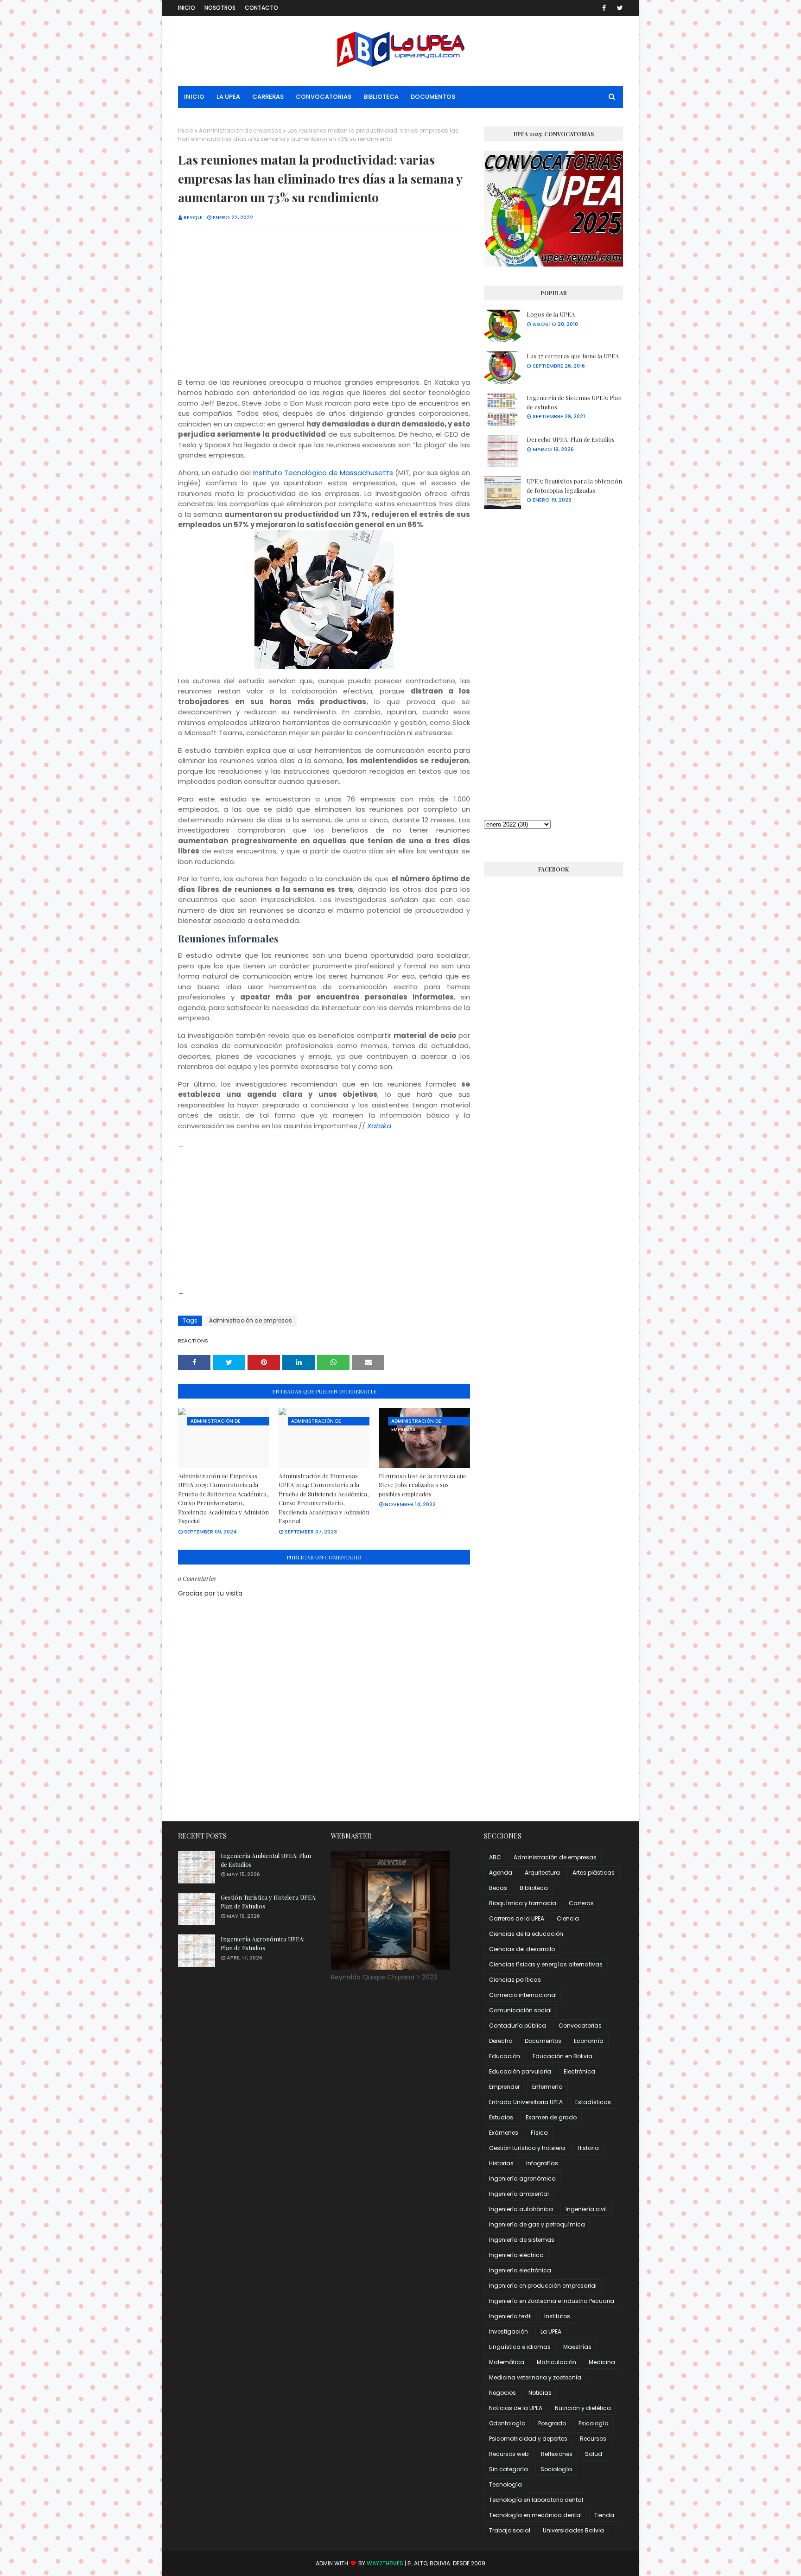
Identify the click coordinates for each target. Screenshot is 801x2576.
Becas (498, 1888)
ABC (495, 1857)
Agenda (501, 1873)
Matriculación (556, 2362)
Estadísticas (593, 2102)
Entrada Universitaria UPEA (526, 2102)
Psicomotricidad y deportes (528, 2439)
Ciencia (568, 1918)
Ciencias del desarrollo (522, 1949)
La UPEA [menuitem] (228, 97)
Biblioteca (534, 1888)
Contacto (261, 8)
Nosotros (220, 8)
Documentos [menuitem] (433, 97)
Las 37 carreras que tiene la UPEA (573, 356)
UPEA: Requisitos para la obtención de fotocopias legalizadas (574, 486)
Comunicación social (520, 2010)
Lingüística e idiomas (520, 2347)
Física (539, 2133)
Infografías (542, 2163)
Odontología (507, 2423)
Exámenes (504, 2133)
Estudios (501, 2117)
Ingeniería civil (586, 2209)
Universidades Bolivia (573, 2530)
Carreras (581, 1903)
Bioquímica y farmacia (523, 1903)
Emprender (504, 2087)
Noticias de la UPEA (516, 2408)
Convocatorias (580, 2026)
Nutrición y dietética (583, 2408)
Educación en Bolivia (563, 2056)
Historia (588, 2148)
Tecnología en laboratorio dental (536, 2500)
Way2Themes (385, 2563)
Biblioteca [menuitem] (381, 97)
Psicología (594, 2423)
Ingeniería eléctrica (516, 2255)
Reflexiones (557, 2454)
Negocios (502, 2393)
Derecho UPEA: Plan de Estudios (571, 439)
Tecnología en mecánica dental (535, 2515)
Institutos (557, 2316)
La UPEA (551, 2331)
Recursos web (509, 2454)
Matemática (507, 2362)
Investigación (509, 2331)
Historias (501, 2163)
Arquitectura (542, 1873)
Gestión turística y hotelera (527, 2148)
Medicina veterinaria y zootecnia (535, 2377)
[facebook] (604, 8)
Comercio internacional (523, 1995)
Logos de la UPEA (551, 314)
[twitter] (618, 8)
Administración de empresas (240, 130)
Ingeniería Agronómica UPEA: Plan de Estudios (263, 1943)
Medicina (602, 2362)
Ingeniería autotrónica (521, 2209)
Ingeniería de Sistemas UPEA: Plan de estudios (574, 402)
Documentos (543, 2041)
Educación (505, 2056)
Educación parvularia (520, 2071)
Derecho (501, 2041)
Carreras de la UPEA (517, 1918)
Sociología (556, 2469)
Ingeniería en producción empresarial (543, 2286)
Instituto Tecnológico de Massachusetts (323, 473)
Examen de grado (551, 2117)
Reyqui (193, 217)
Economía (589, 2041)
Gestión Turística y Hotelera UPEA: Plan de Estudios (269, 1902)
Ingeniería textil (510, 2316)
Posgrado (552, 2423)
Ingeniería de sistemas (522, 2240)
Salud (594, 2454)
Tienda (604, 2515)
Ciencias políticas (515, 1980)
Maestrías (577, 2347)
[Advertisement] (324, 305)
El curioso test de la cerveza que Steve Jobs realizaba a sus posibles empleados (423, 1485)
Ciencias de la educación (526, 1934)
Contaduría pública (518, 2026)
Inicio (187, 8)
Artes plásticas (594, 1873)
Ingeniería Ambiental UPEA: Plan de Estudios (266, 1860)
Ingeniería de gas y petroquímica (537, 2224)
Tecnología (505, 2484)
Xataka (379, 1126)
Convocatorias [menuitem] (324, 97)
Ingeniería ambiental (519, 2194)
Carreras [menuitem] (268, 97)
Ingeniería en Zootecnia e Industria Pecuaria (552, 2301)
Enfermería (547, 2087)
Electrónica (579, 2071)
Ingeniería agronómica (522, 2178)
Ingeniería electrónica (520, 2270)
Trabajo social (510, 2530)
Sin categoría (509, 2469)
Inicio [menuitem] (194, 97)
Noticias (540, 2393)
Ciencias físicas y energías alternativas (546, 1964)
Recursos (593, 2439)
